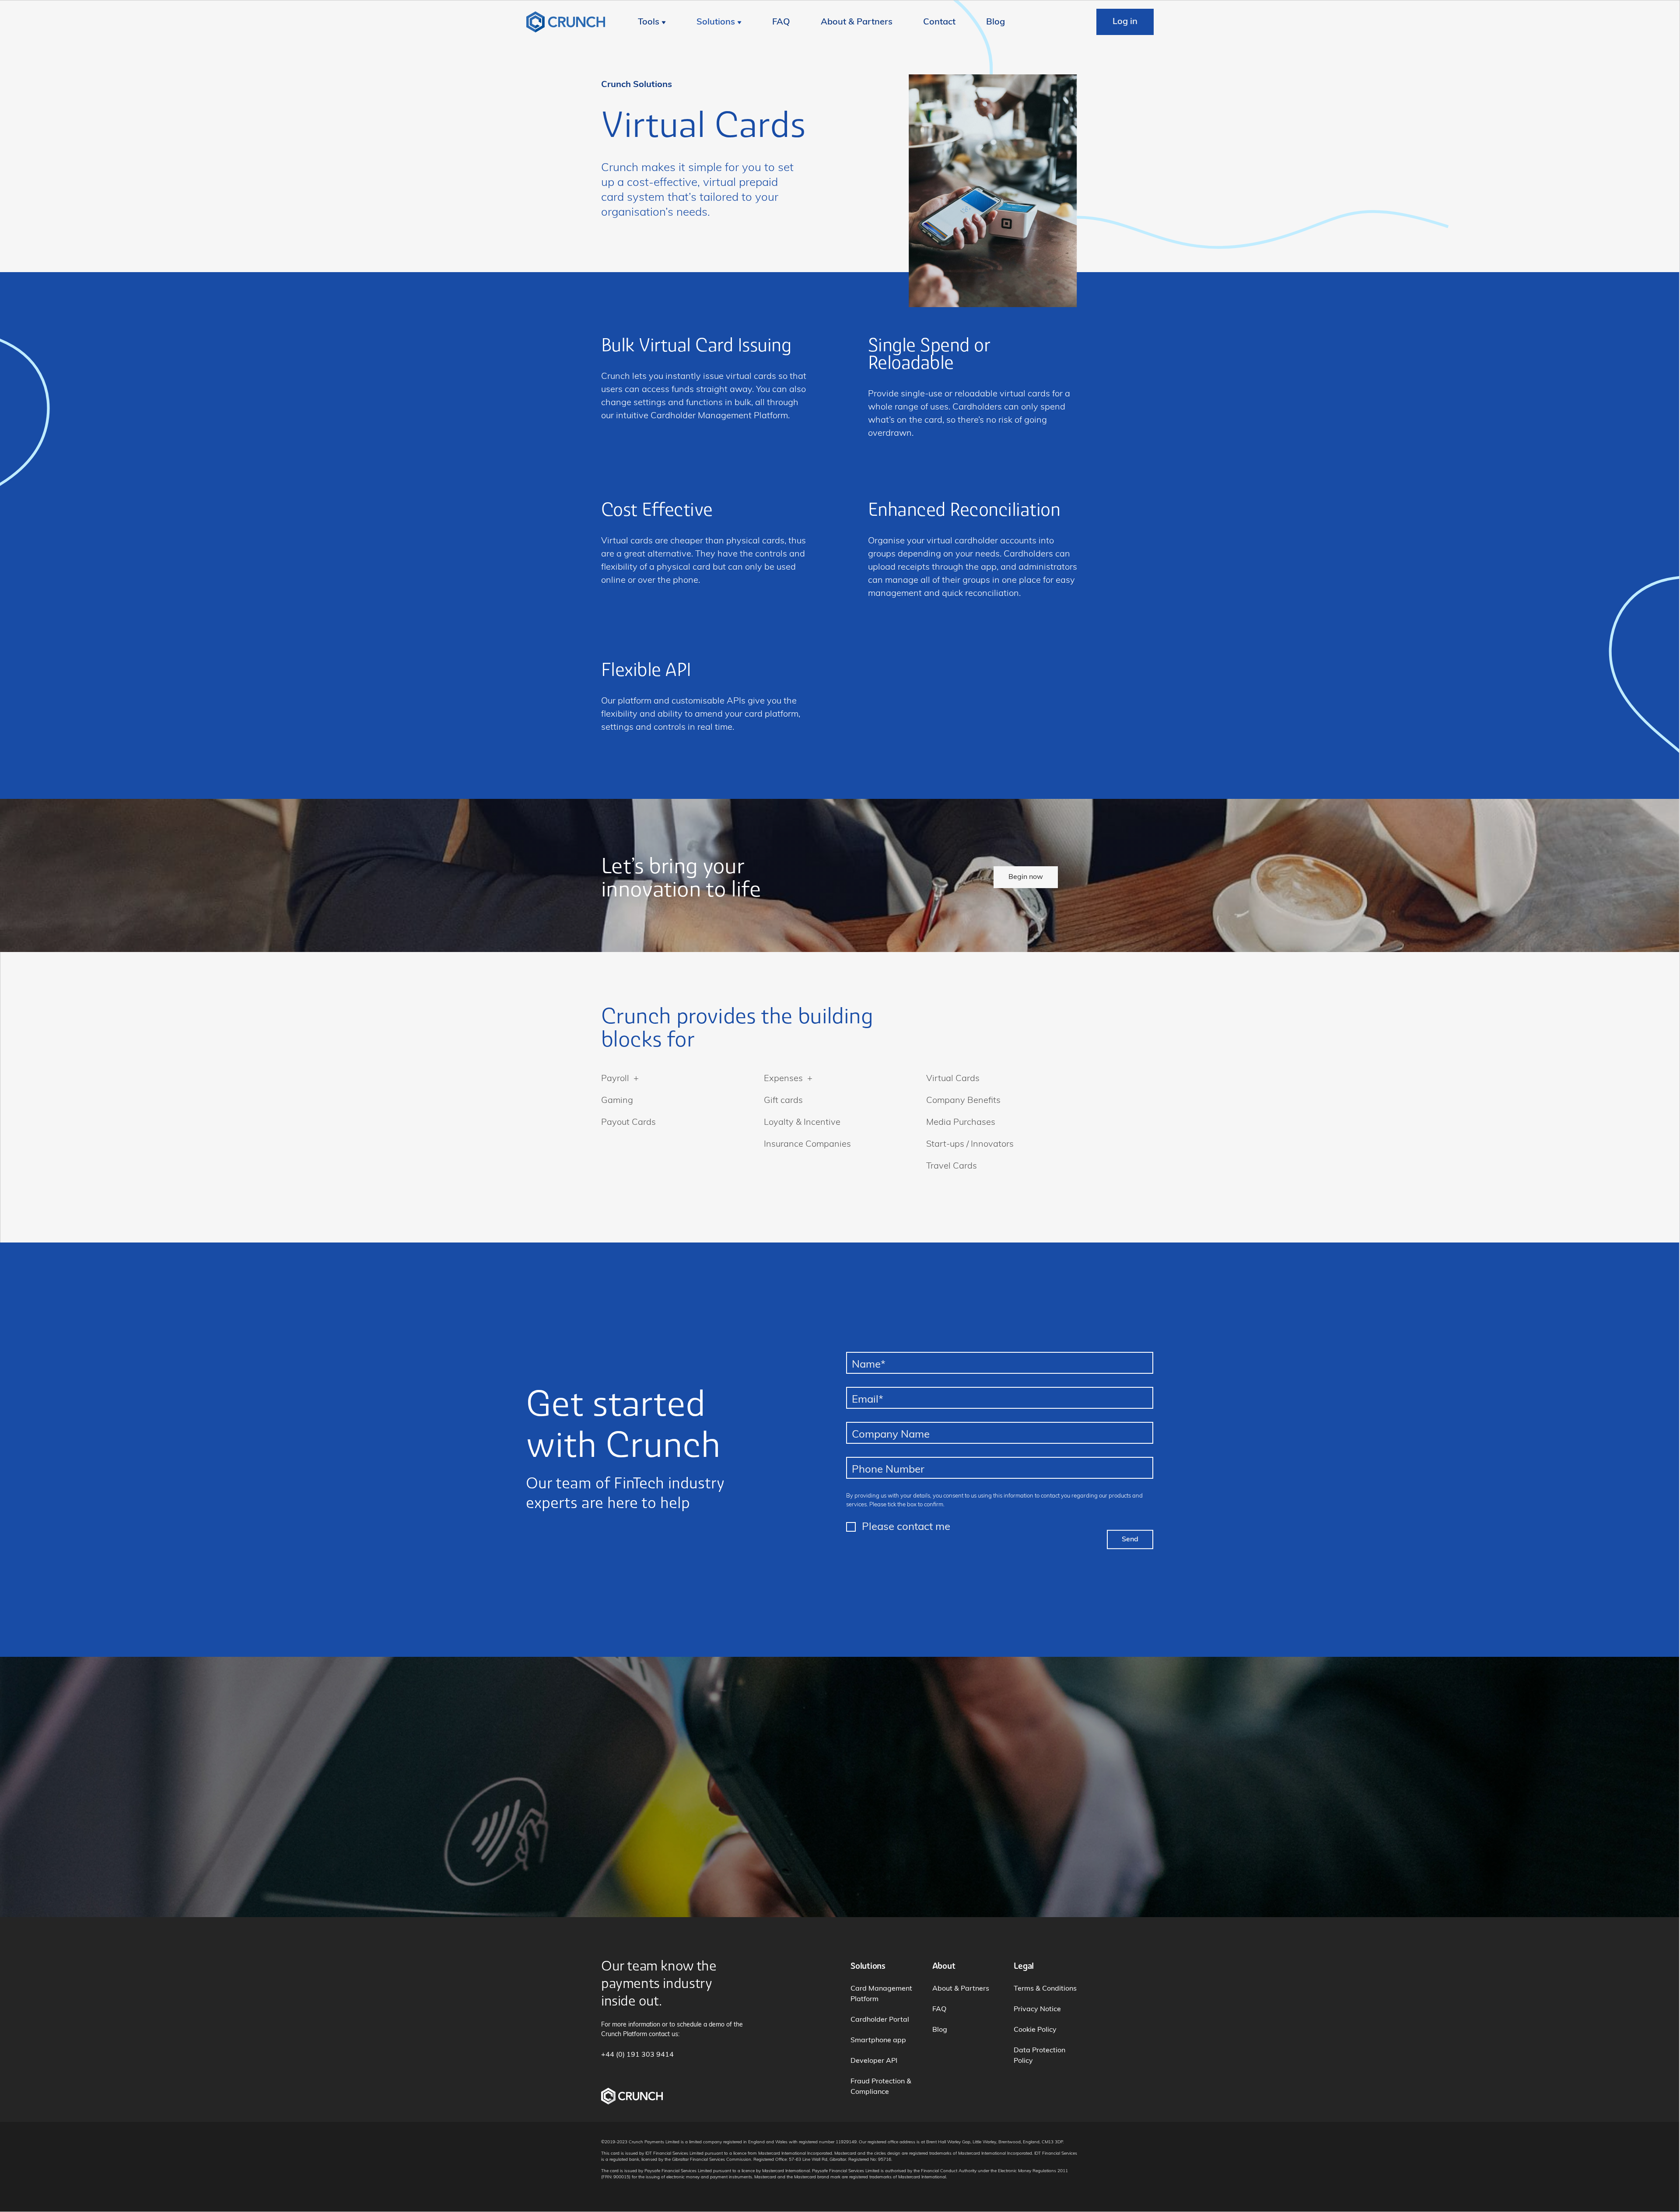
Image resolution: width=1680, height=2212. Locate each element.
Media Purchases (961, 1123)
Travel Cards (952, 1166)
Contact (939, 22)
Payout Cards (628, 1123)
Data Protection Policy (1039, 2056)
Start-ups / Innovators (970, 1144)
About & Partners (857, 22)
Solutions (716, 22)
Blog (996, 22)
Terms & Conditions (1045, 1989)
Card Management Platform (881, 1994)
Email (868, 1400)
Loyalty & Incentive (802, 1123)
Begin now (1026, 877)
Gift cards (783, 1101)
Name (869, 1365)
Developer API (874, 2061)
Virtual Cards (953, 1079)
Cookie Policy (1035, 2030)
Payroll (615, 1079)
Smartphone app (878, 2040)
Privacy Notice (1037, 2009)
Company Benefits (963, 1101)
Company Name (891, 1435)
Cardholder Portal (880, 2020)
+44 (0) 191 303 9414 (637, 2055)
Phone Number (888, 1470)
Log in (1125, 22)
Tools (649, 22)
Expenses (783, 1079)
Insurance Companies (807, 1144)
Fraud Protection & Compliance (881, 2087)
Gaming (617, 1101)
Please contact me (906, 1527)
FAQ (781, 22)
